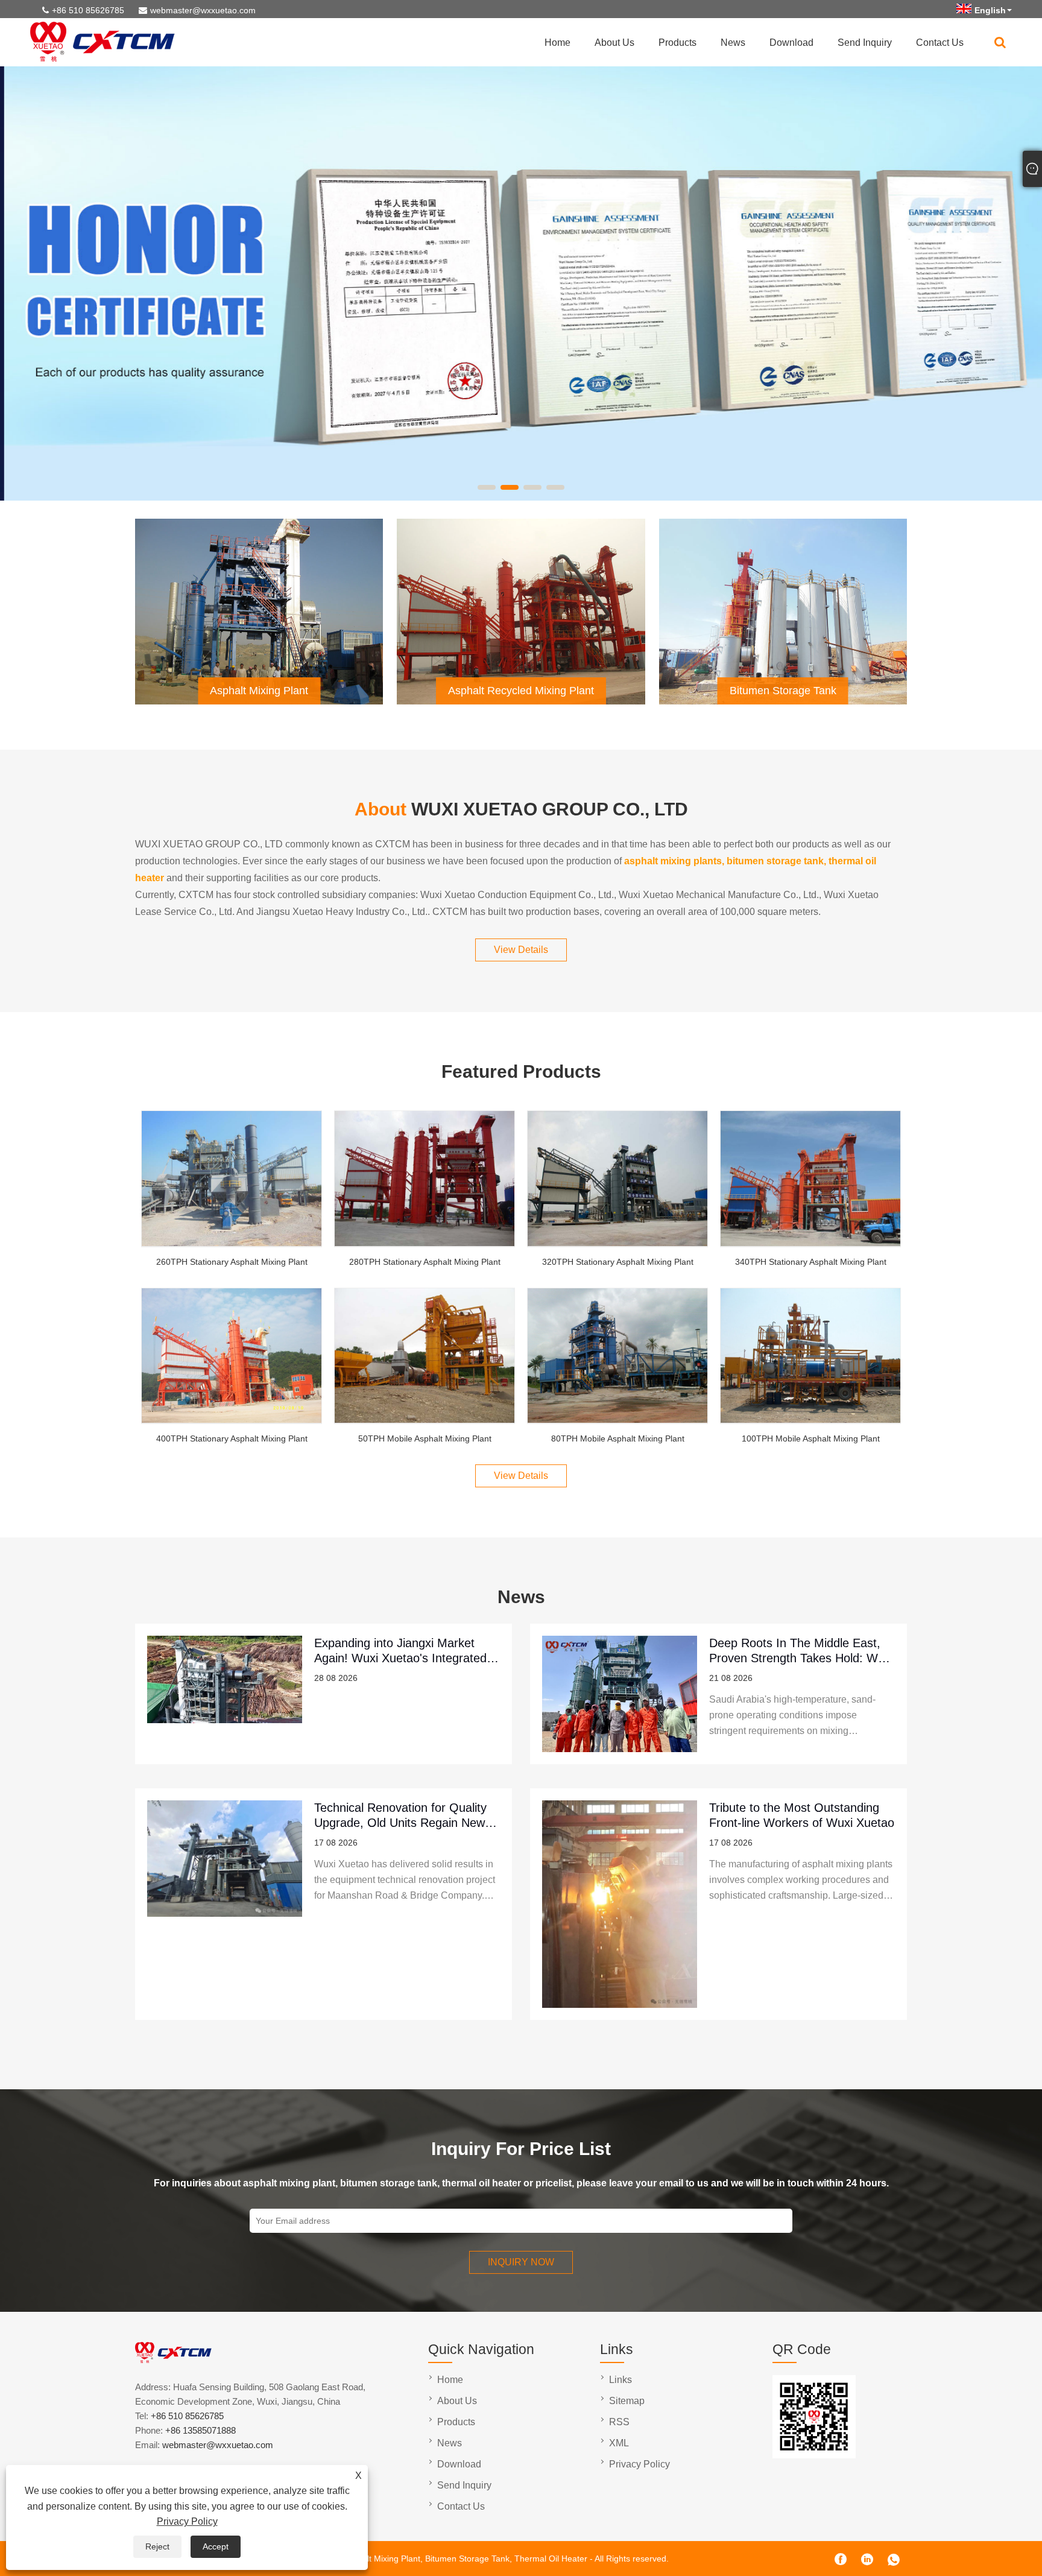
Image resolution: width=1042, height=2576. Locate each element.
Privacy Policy (187, 2521)
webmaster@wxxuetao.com (203, 10)
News (733, 43)
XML (619, 2443)
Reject (157, 2546)
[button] (487, 487)
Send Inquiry (865, 43)
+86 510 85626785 (88, 10)
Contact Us (940, 43)
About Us (614, 43)
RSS (619, 2422)
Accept (216, 2546)
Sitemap (627, 2401)
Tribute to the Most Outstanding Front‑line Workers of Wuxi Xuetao (802, 1815)
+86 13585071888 (201, 2430)
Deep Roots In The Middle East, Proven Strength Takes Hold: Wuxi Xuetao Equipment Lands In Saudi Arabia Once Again (801, 1650)
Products (677, 43)
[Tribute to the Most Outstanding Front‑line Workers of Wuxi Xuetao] (620, 1904)
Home (557, 43)
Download (791, 43)
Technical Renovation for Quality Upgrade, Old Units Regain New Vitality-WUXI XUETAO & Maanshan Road (400, 1815)
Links (620, 2380)
